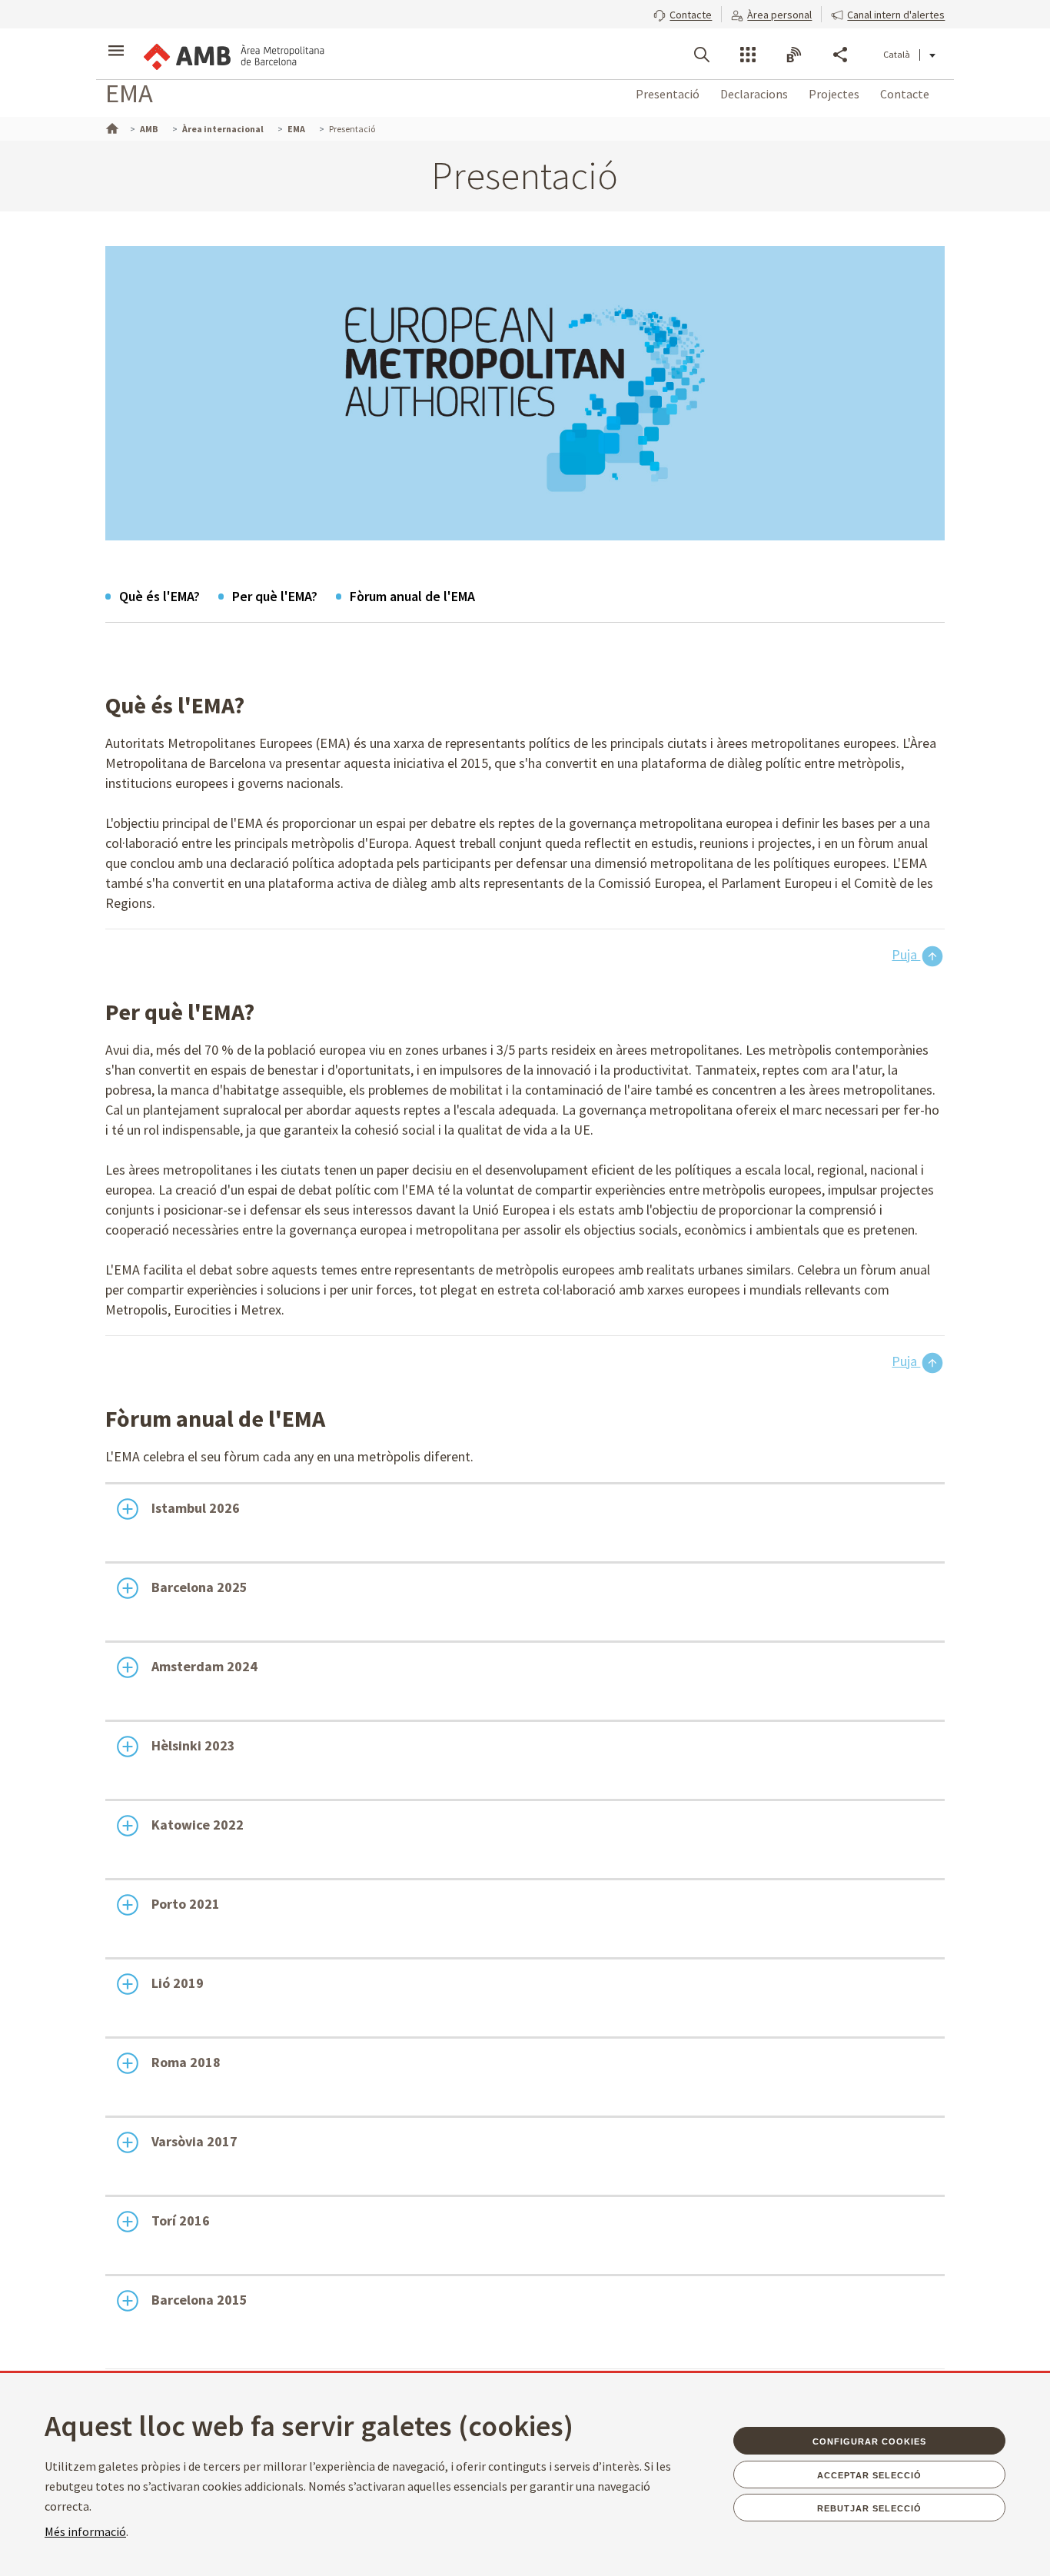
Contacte (905, 94)
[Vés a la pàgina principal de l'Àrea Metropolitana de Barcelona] (233, 54)
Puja (906, 954)
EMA (129, 93)
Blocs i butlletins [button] (794, 55)
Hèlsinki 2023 (193, 1745)
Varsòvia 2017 (194, 2141)
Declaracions (754, 94)
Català (897, 54)
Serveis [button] (748, 55)
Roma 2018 (186, 2062)
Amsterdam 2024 (204, 1666)
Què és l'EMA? (159, 596)
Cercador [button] (702, 55)
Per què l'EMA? (275, 596)
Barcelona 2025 (199, 1587)
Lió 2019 (178, 1983)
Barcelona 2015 (199, 2300)
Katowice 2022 (198, 1825)
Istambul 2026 (196, 1508)
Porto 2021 (186, 1904)
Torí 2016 (181, 2220)
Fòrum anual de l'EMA (412, 596)
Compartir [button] (840, 55)
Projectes (834, 94)
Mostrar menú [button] (116, 41)
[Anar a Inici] (111, 127)
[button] (683, 13)
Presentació (668, 94)
